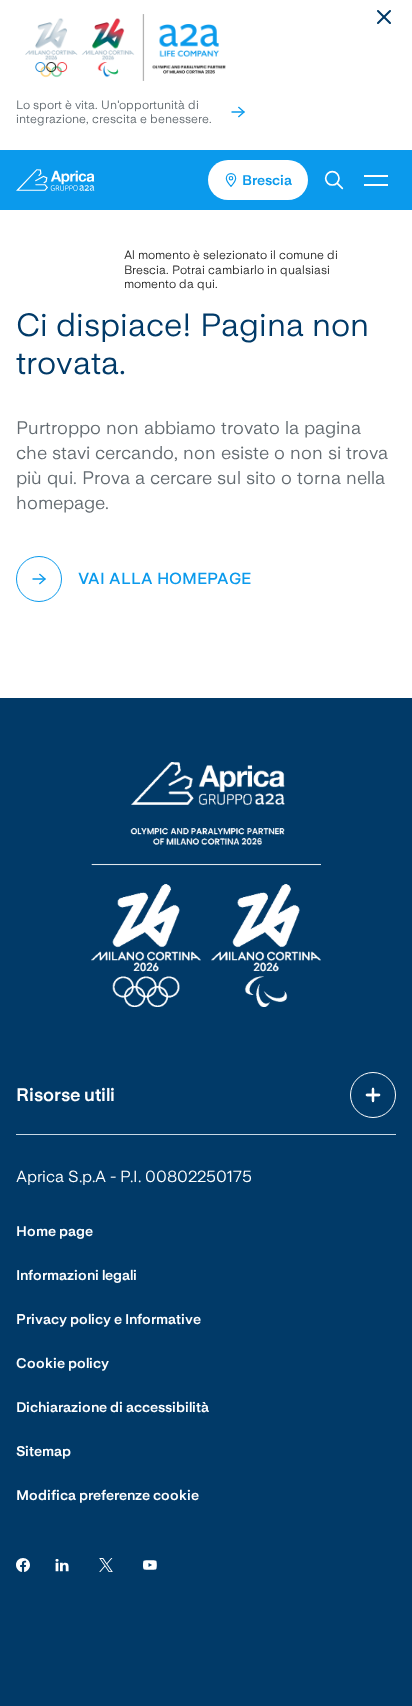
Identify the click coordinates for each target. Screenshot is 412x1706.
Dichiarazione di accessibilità (112, 1407)
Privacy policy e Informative (108, 1319)
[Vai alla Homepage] (102, 180)
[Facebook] (23, 1563)
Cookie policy (62, 1363)
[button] (334, 180)
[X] (106, 1563)
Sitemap (43, 1451)
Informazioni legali (76, 1275)
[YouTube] (150, 1563)
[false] (238, 112)
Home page (54, 1231)
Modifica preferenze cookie (107, 1495)
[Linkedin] (62, 1563)
